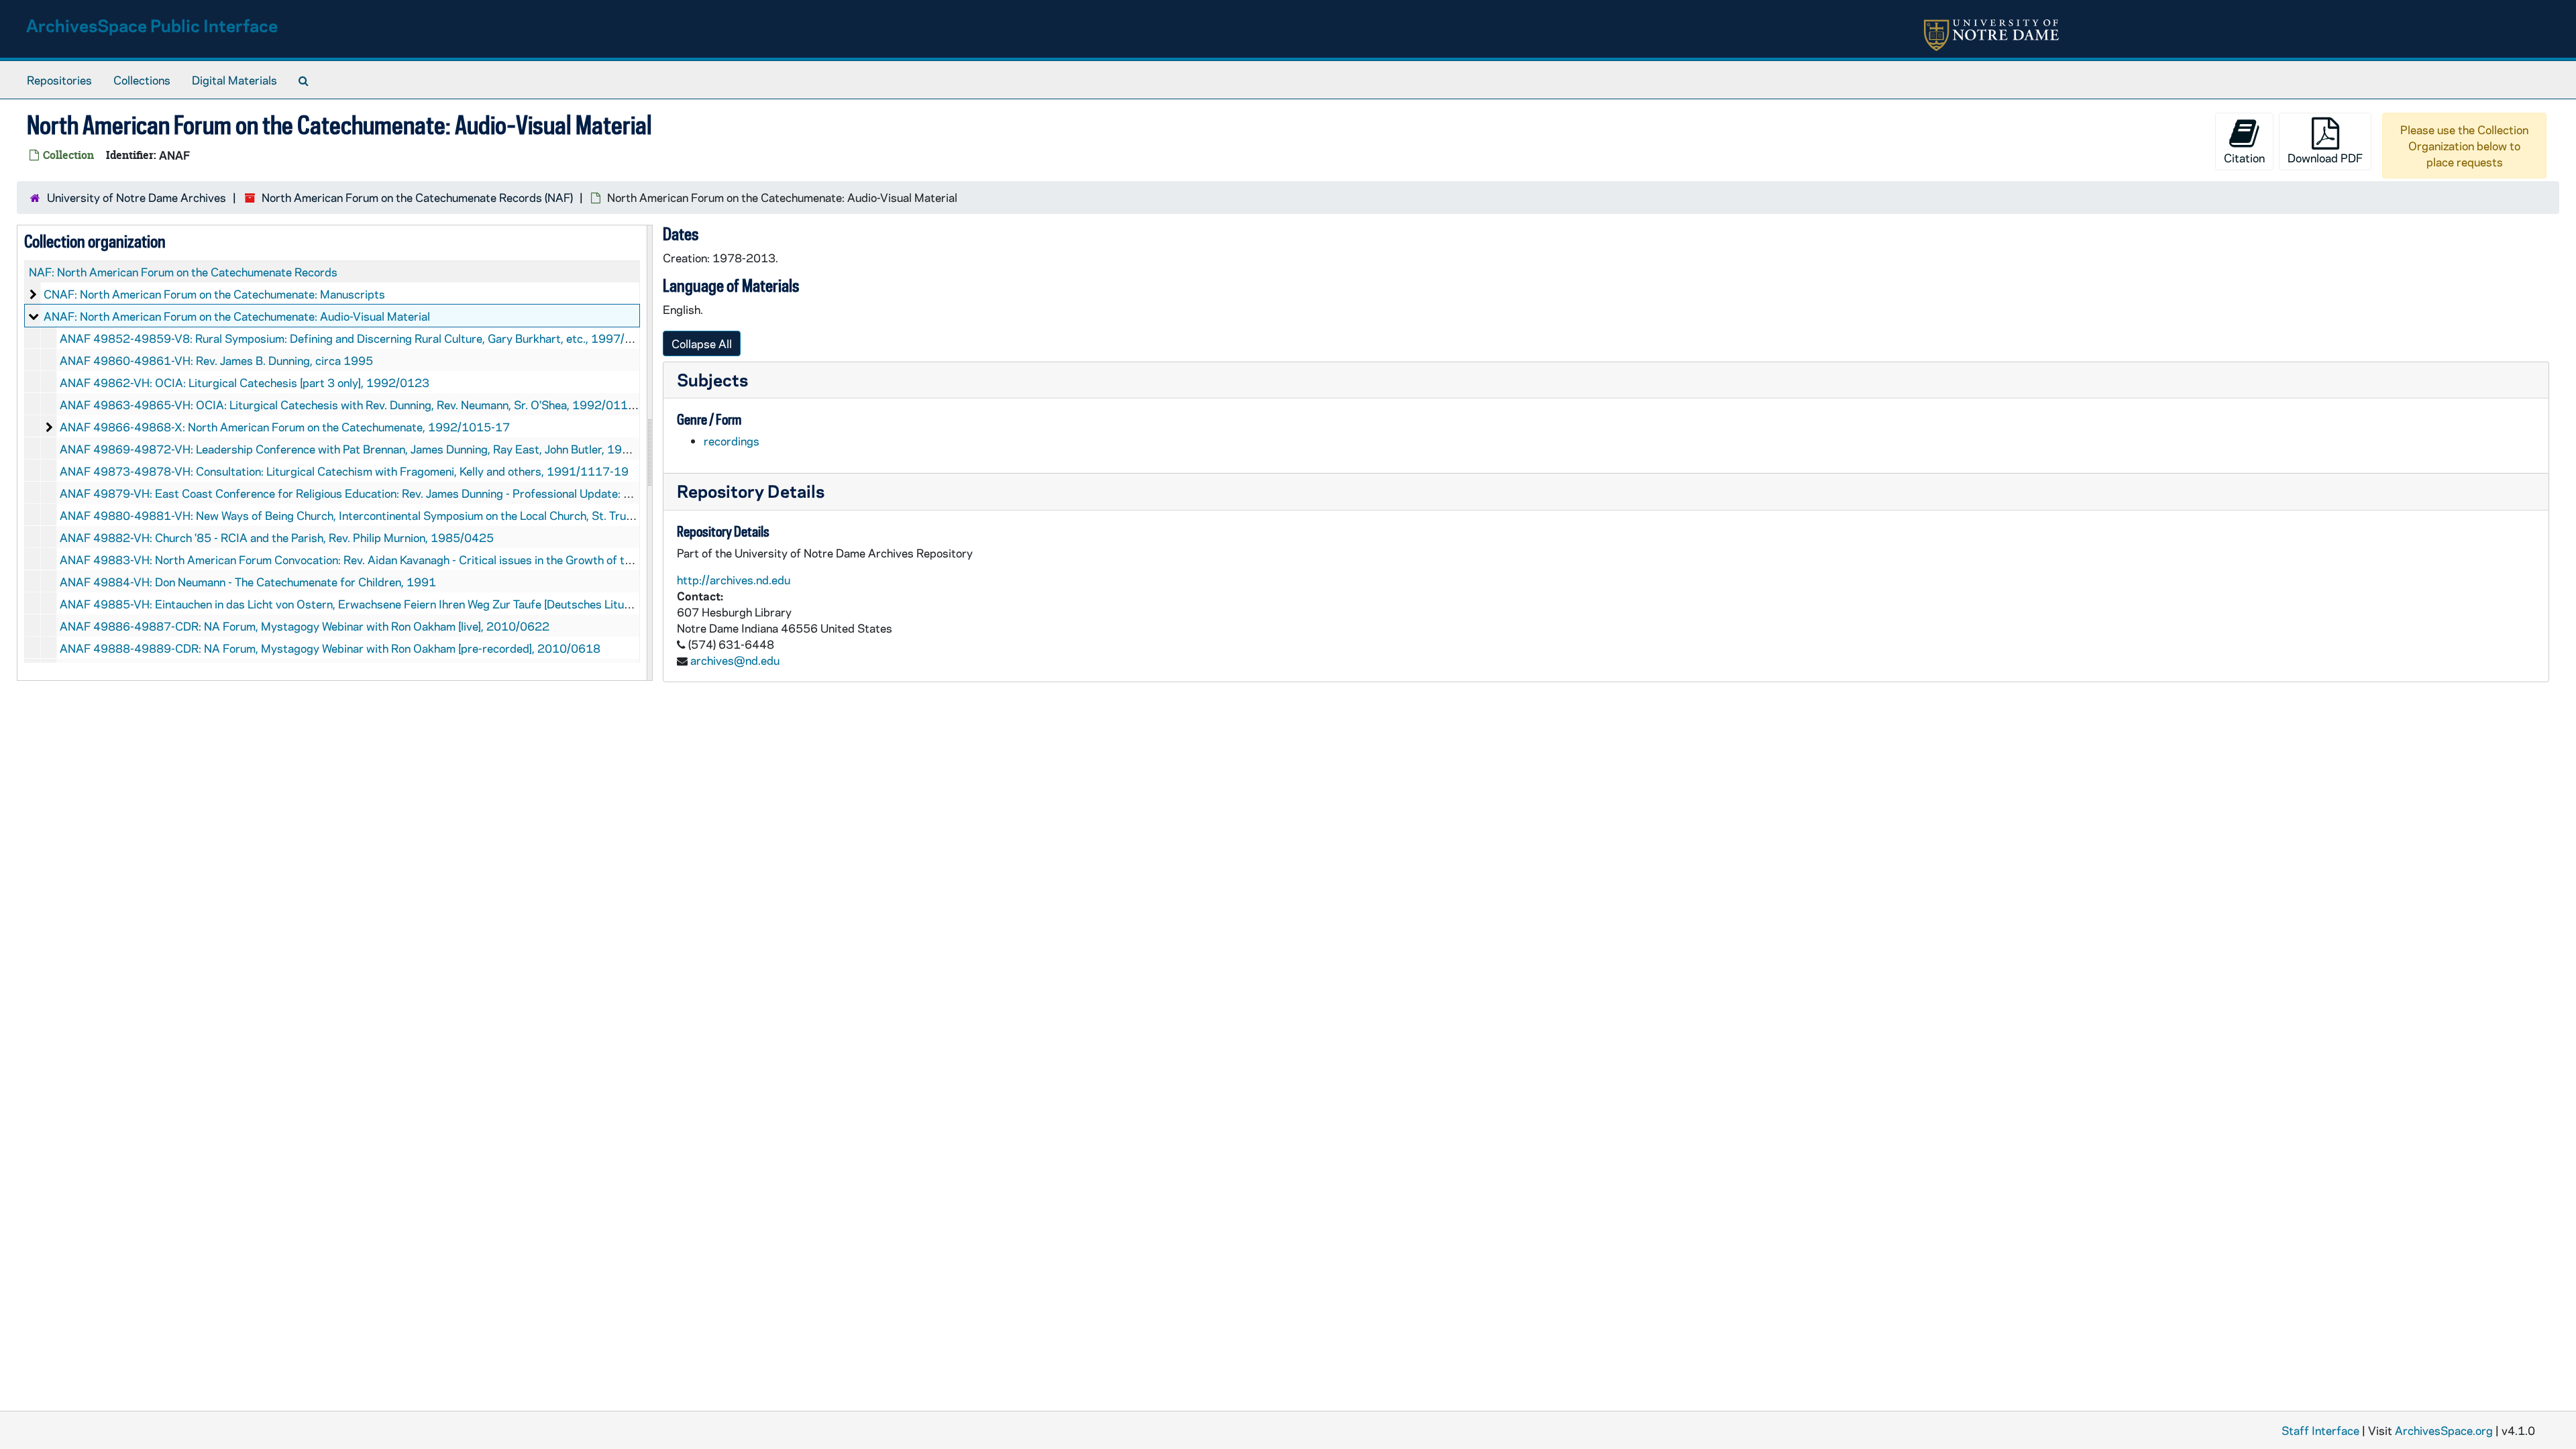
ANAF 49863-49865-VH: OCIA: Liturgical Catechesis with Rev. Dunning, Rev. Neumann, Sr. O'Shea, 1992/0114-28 (357, 405)
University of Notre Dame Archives (137, 197)
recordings (732, 441)
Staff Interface (2320, 1430)
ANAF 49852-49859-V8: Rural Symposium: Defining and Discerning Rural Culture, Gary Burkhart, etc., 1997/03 (350, 338)
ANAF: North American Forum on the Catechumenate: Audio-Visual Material (237, 316)
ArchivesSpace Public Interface (152, 25)
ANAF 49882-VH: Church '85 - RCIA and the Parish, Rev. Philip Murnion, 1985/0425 (277, 537)
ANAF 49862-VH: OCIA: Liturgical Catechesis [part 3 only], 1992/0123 (245, 382)
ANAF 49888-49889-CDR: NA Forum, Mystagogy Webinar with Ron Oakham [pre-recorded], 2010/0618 (330, 648)
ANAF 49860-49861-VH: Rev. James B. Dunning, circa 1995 (216, 360)
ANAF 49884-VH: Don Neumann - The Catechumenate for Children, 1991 (248, 582)
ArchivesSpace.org (2444, 1430)
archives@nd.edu (735, 660)
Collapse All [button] (702, 343)
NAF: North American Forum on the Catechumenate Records (183, 272)
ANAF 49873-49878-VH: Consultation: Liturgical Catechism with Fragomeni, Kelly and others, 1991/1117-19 (344, 471)
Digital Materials (234, 80)
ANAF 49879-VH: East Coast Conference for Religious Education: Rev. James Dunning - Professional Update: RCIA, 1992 (372, 493)
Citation (2244, 158)
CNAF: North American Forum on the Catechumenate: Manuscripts (214, 294)
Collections (142, 80)
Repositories (59, 80)
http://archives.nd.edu (734, 580)
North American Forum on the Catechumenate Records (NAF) (417, 197)
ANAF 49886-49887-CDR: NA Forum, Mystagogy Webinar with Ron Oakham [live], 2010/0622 (305, 626)
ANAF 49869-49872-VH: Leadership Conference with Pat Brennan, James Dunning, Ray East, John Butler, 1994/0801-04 (374, 449)
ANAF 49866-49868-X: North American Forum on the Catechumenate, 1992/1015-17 (285, 427)
